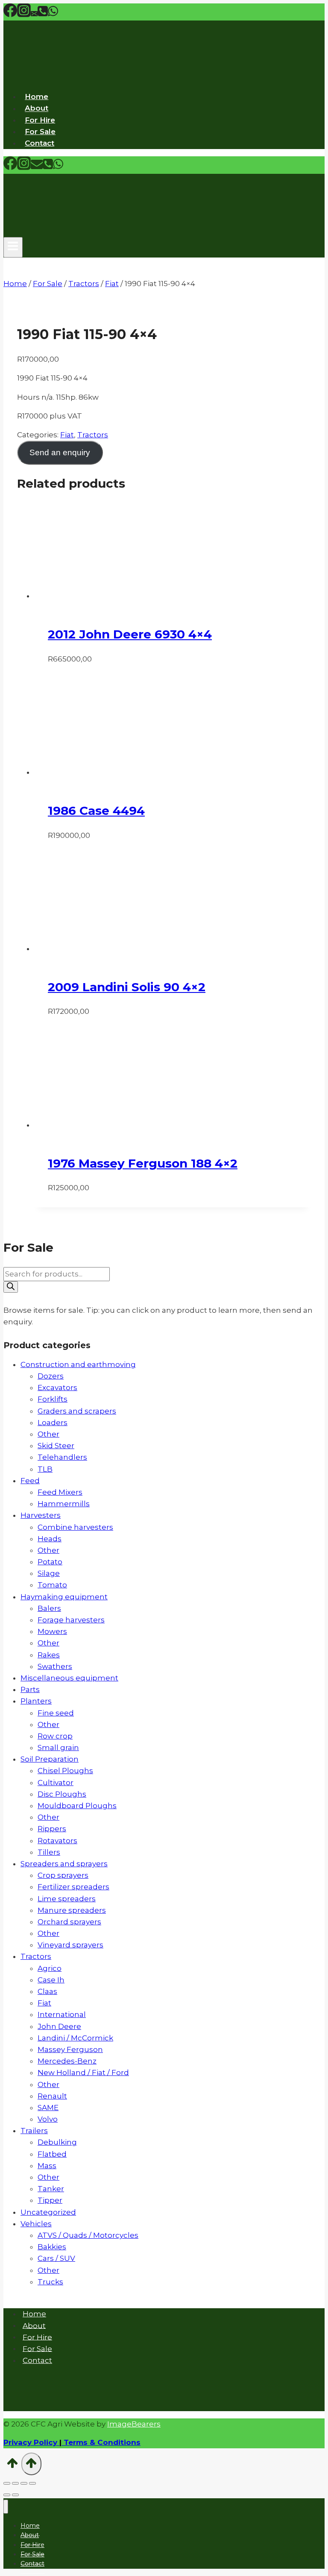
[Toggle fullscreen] (15, 2483)
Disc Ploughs (62, 1794)
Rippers (52, 1829)
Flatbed (52, 2154)
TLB (45, 1469)
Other (48, 1434)
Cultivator (56, 1783)
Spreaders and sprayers (64, 1864)
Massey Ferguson (70, 2049)
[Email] (34, 15)
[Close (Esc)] (32, 2483)
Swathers (55, 1666)
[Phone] (43, 15)
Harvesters (41, 1515)
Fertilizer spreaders (73, 1887)
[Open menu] (13, 247)
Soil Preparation (50, 1759)
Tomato (52, 1585)
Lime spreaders (67, 1899)
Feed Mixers (60, 1492)
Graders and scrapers (77, 1411)
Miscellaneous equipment (69, 1678)
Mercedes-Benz (67, 2061)
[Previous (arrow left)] (7, 2495)
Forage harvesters (71, 1620)
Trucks (50, 2282)
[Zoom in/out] (7, 2483)
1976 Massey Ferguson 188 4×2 (143, 1163)
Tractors (93, 435)
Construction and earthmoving (78, 1364)
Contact (40, 143)
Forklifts (53, 1399)
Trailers (34, 2131)
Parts (30, 1689)
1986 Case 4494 (96, 811)
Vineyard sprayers (70, 1945)
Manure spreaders (72, 1910)
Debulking (57, 2142)
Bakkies (52, 2247)
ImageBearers (134, 2424)
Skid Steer (56, 1446)
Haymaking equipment (64, 1597)
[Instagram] (24, 15)
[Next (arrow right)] (15, 2495)
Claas (47, 1991)
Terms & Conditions (101, 2442)
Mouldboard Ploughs (77, 1806)
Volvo (48, 2119)
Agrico (50, 1968)
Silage (49, 1573)
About (37, 108)
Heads (50, 1539)
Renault (52, 2096)
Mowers (52, 1631)
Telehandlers (62, 1457)
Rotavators (57, 1841)
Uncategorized (48, 2212)
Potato (50, 1562)
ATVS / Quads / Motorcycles (88, 2235)
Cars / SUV (56, 2258)
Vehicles (36, 2224)
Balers (49, 1608)
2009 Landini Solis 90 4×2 (127, 987)
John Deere (59, 2026)
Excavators (57, 1388)
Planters (36, 1701)
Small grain (58, 1748)
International (62, 2014)
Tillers (49, 1852)
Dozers (51, 1376)
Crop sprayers (63, 1875)
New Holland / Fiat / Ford (83, 2073)
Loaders (53, 1423)
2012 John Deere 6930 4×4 (130, 634)
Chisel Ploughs (65, 1771)
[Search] (11, 1287)
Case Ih (51, 1980)
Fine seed (56, 1713)
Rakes (49, 1655)
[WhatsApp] (53, 15)
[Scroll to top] (12, 2466)
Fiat (67, 435)
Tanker (51, 2189)
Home (37, 97)
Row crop (55, 1736)
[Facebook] (10, 15)
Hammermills (64, 1504)
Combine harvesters (75, 1527)
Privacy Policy (30, 2442)
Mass (47, 2166)
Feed (30, 1481)
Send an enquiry (60, 452)
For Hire (40, 120)
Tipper (50, 2200)
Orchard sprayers (69, 1922)
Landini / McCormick (75, 2038)
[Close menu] (6, 2507)
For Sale (40, 132)
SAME (48, 2108)
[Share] (24, 2483)
